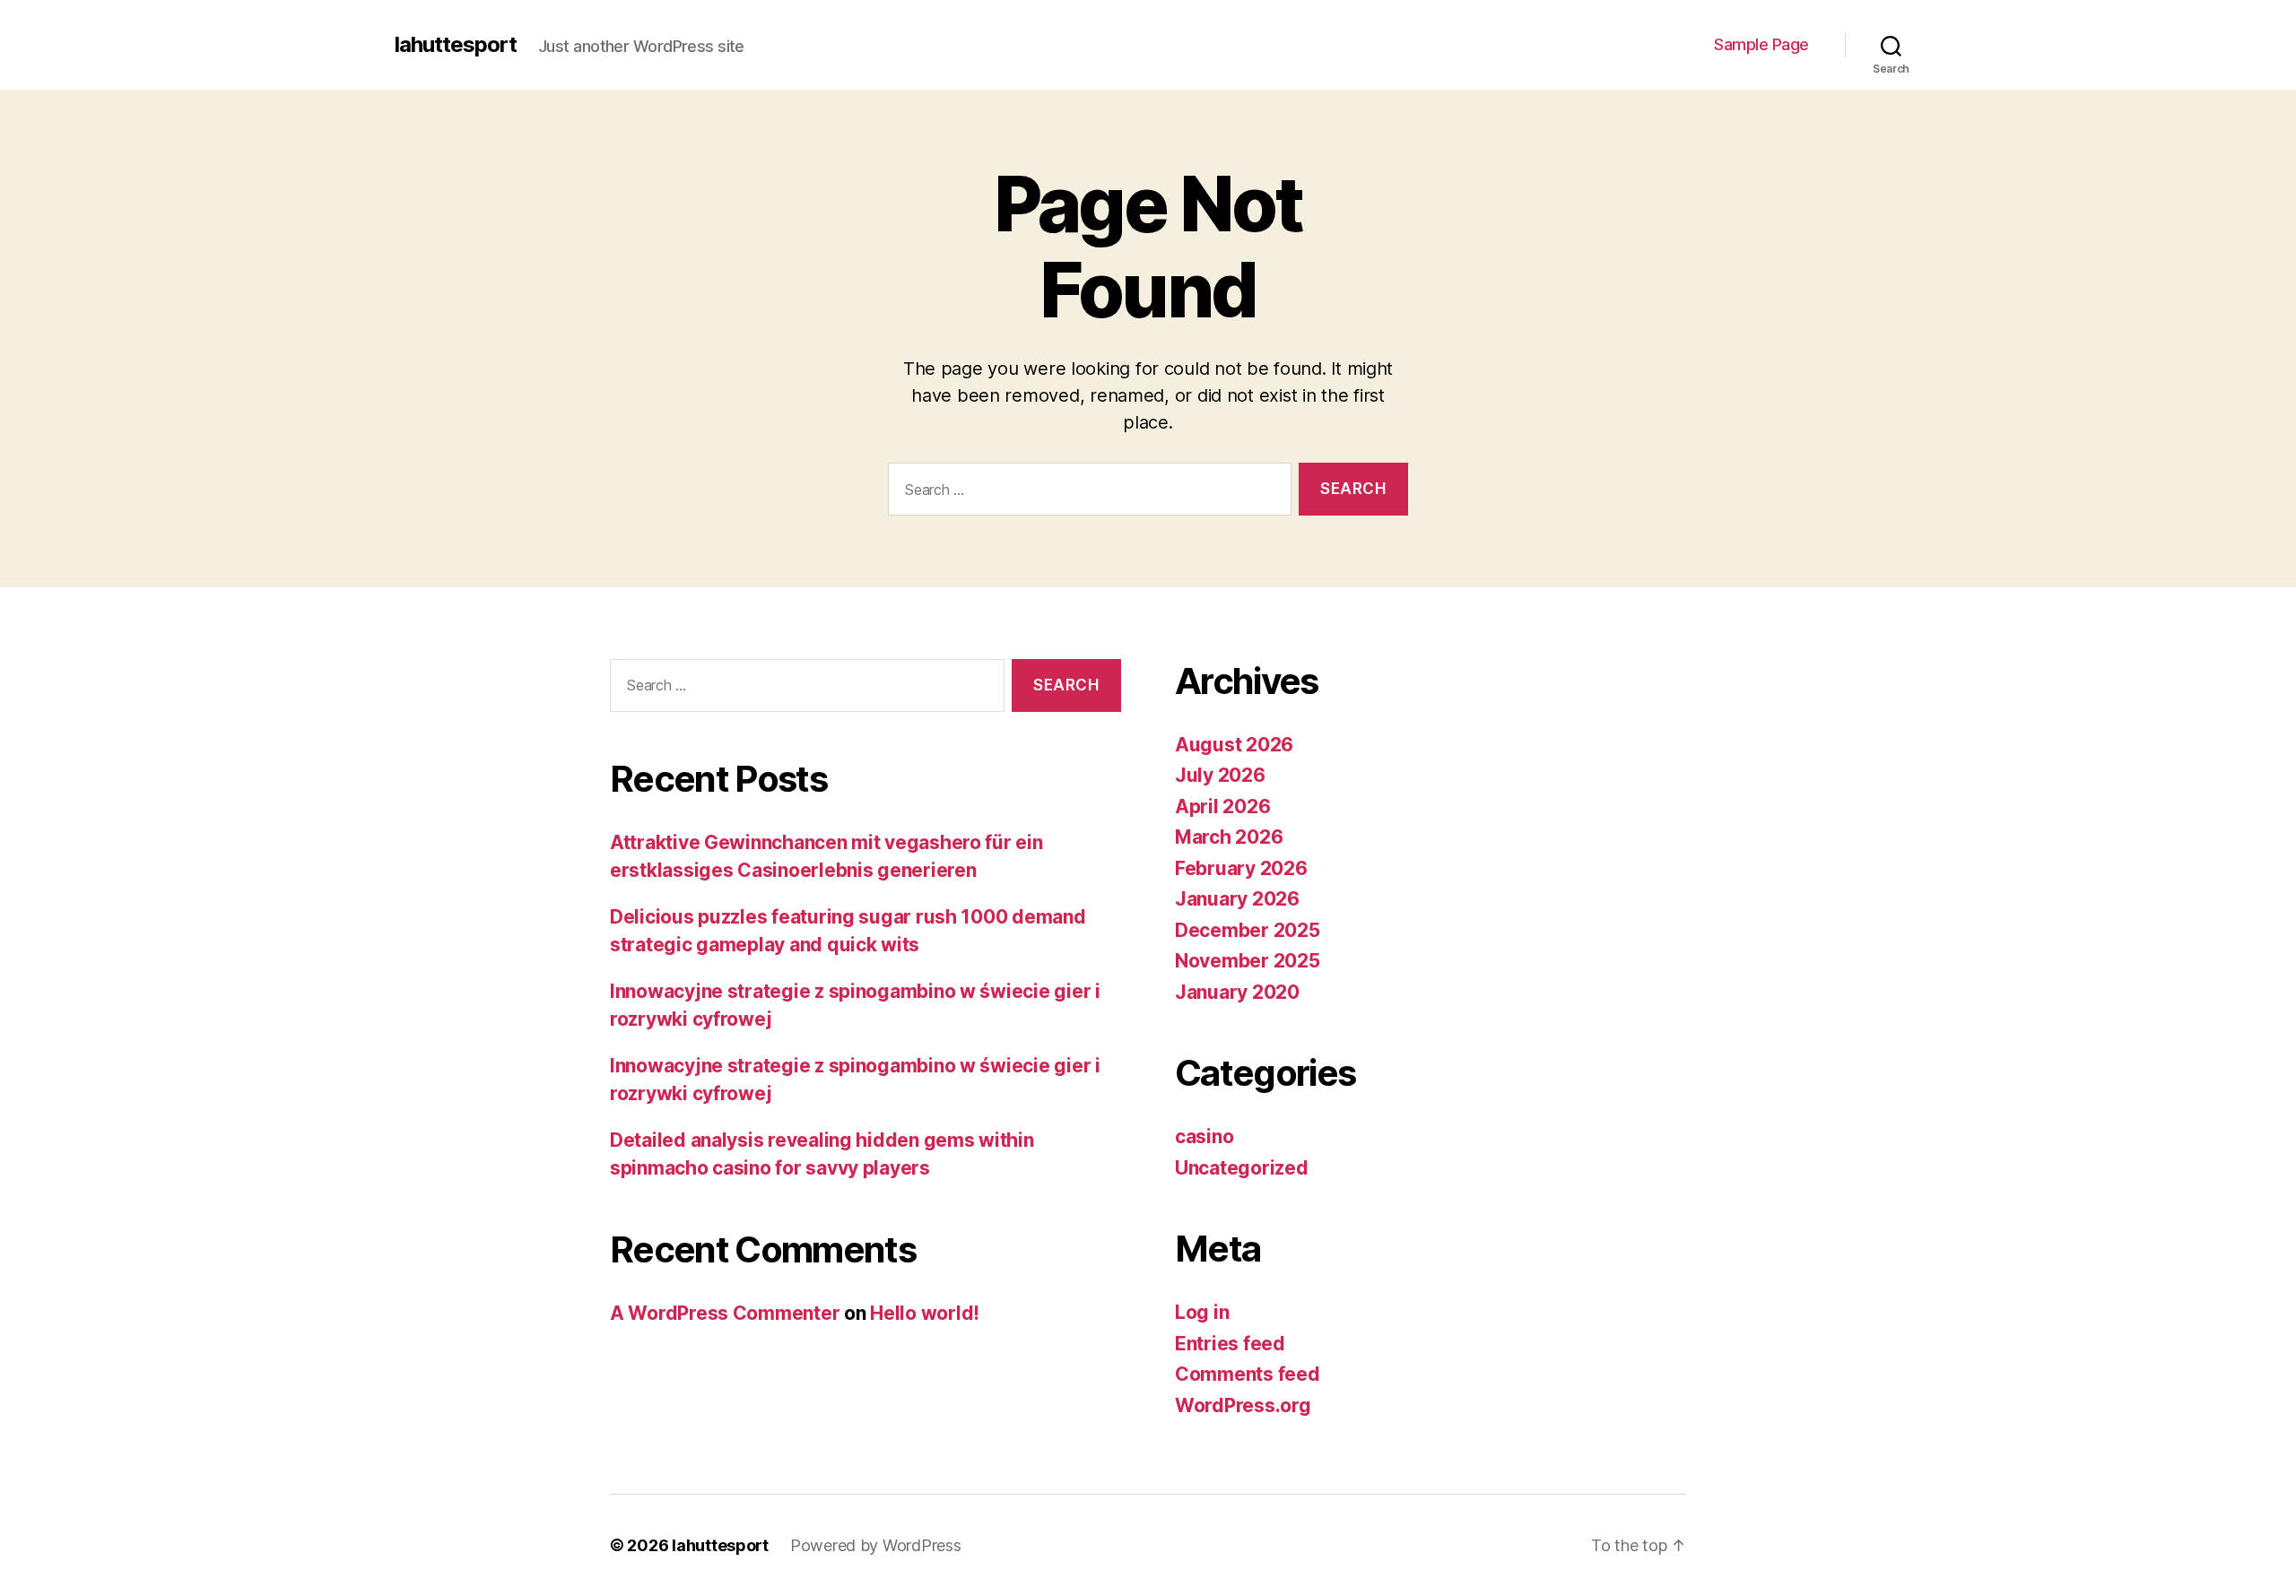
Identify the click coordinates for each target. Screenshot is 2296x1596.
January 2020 (1237, 992)
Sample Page (1761, 44)
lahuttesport (456, 45)
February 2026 (1241, 868)
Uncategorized (1242, 1168)
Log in (1202, 1312)
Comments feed (1248, 1374)
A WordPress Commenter (725, 1313)
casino (1204, 1136)
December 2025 (1248, 930)
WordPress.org (1243, 1405)
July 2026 (1220, 775)
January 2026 (1237, 899)
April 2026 (1222, 807)
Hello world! (925, 1313)
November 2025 (1248, 961)
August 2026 (1234, 745)
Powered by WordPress (876, 1545)
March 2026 (1229, 837)
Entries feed (1230, 1344)
